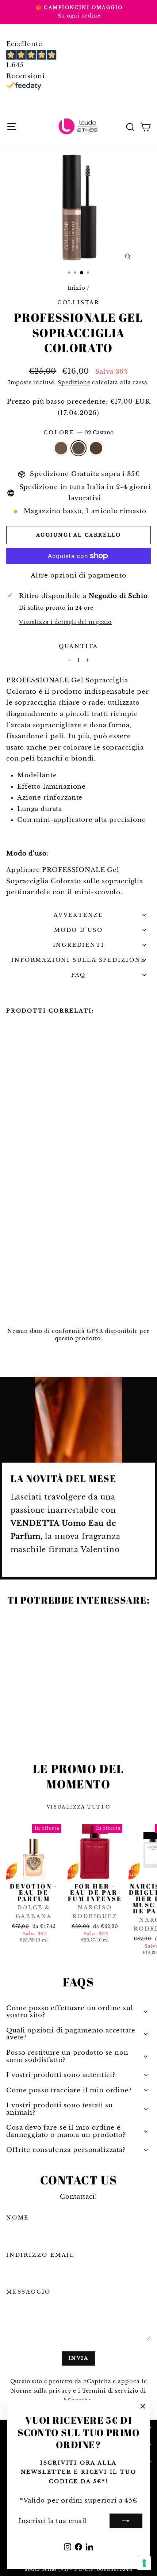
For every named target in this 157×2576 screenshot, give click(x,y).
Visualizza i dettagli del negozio (65, 622)
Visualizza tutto (78, 1807)
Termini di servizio (110, 2391)
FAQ (78, 975)
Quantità (78, 646)
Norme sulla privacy (41, 2391)
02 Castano (78, 448)
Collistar (78, 302)
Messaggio (28, 2292)
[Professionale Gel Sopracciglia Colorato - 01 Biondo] (10, 1306)
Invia (79, 2358)
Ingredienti (79, 945)
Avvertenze (78, 915)
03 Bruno (96, 448)
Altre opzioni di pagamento (78, 576)
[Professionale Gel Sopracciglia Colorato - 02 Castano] (19, 1306)
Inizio (76, 288)
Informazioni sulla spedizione (78, 960)
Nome (18, 2218)
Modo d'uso (78, 930)
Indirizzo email (40, 2255)
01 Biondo (61, 448)
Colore (78, 432)
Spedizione (74, 382)
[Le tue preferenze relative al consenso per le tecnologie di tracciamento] (144, 2563)
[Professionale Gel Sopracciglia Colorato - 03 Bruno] (27, 1306)
